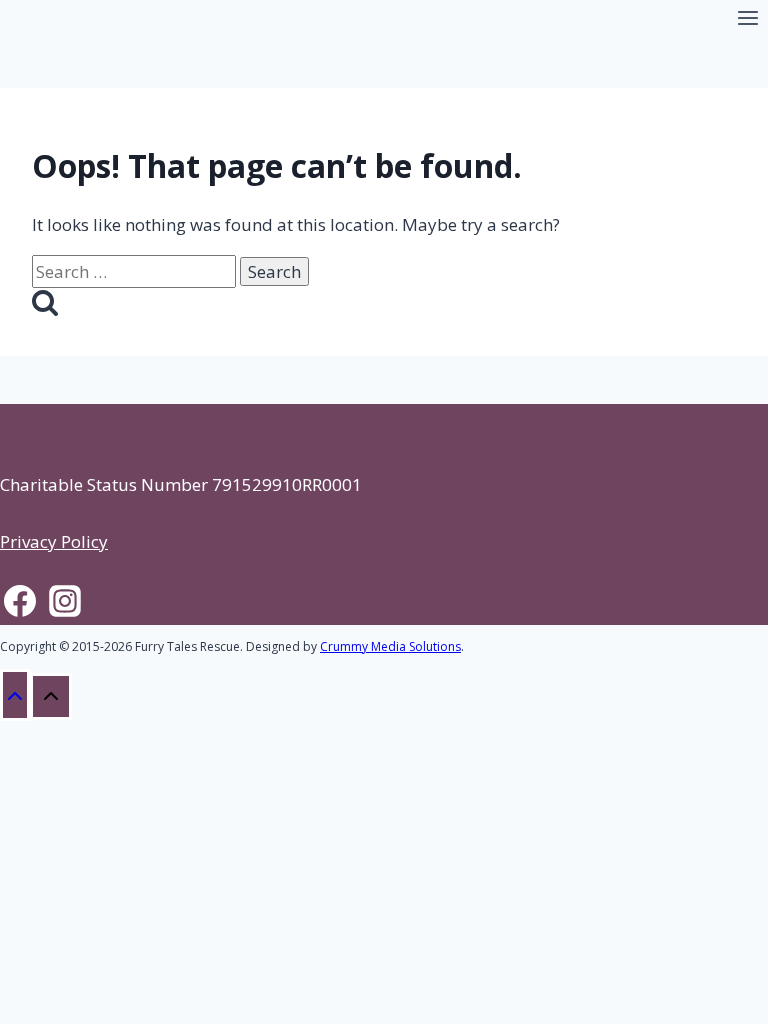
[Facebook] (19, 604)
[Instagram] (64, 604)
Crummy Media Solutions (390, 646)
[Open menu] (747, 20)
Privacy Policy (54, 541)
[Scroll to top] (15, 695)
